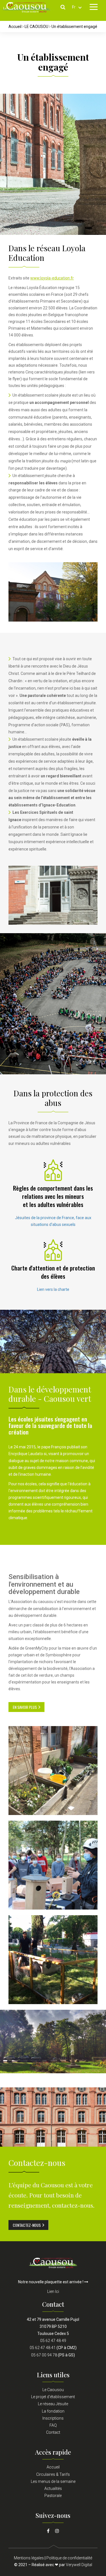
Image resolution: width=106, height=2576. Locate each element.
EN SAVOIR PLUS (25, 1707)
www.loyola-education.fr (52, 278)
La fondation (53, 2411)
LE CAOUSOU (36, 27)
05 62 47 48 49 (53, 2341)
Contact (53, 2432)
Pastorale (53, 2496)
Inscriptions (53, 2418)
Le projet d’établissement (53, 2397)
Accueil (15, 27)
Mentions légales (29, 2558)
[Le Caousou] (53, 2262)
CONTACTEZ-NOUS (27, 2225)
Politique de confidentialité (69, 2558)
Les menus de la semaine (53, 2481)
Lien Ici (53, 2291)
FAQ (53, 2425)
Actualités (53, 2488)
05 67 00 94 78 (44, 2355)
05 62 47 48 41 (43, 2348)
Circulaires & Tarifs (53, 2474)
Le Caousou (53, 2390)
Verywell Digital (79, 2565)
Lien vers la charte (53, 1289)
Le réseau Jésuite (53, 2404)
